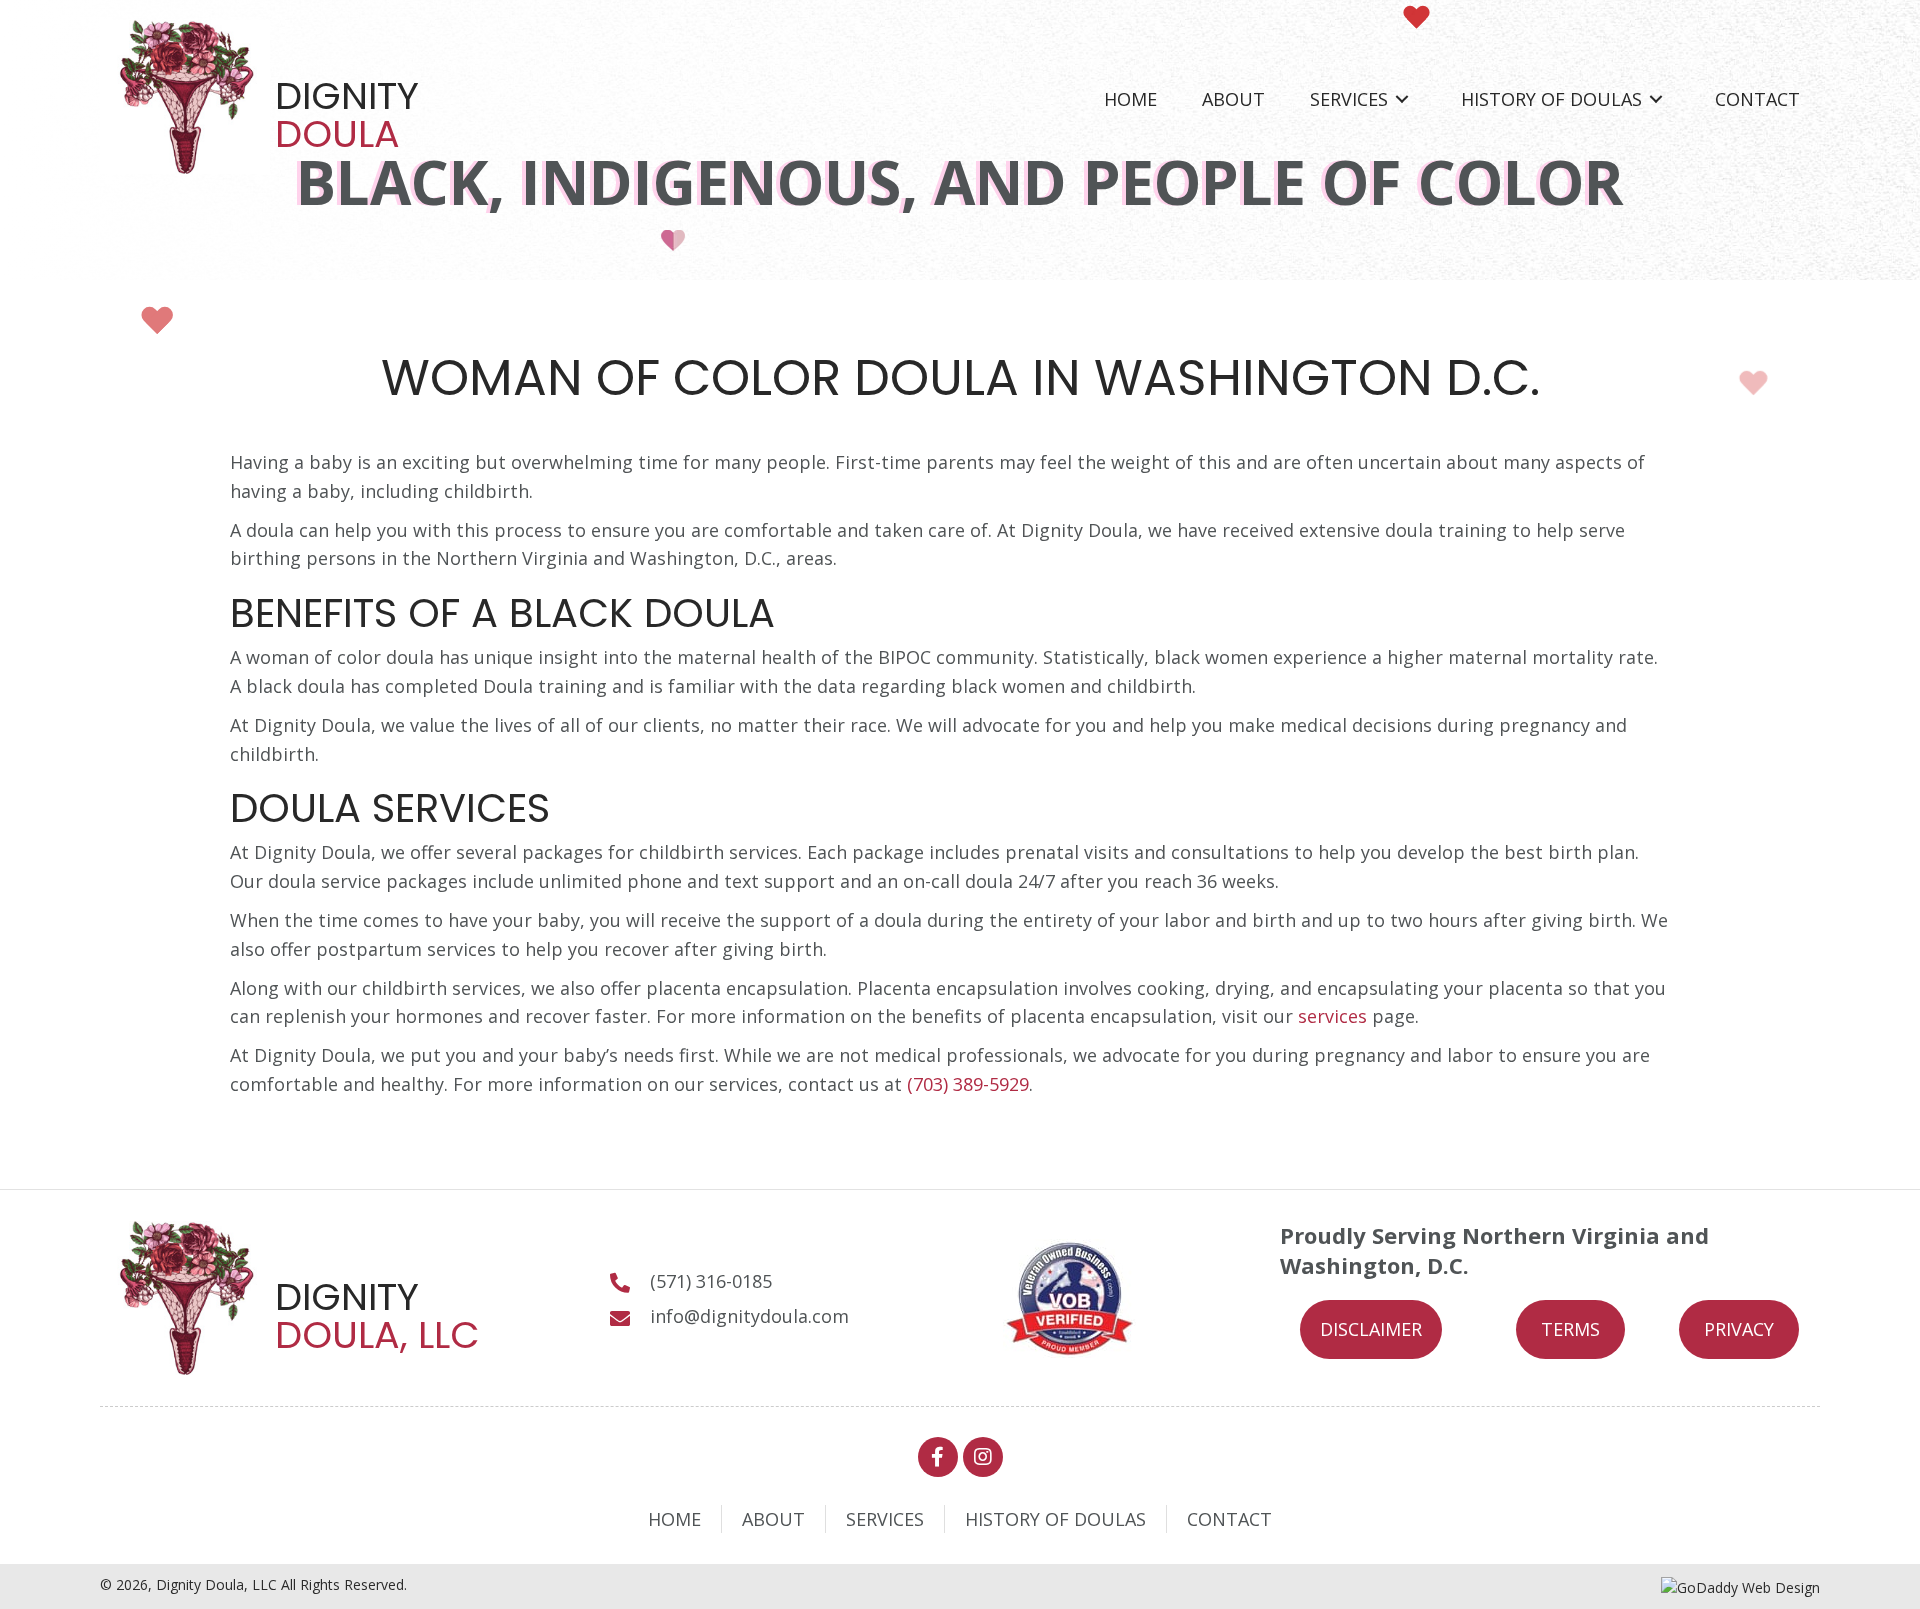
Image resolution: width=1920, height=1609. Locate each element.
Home (674, 1519)
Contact (1229, 1519)
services (1332, 1016)
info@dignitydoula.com (749, 1316)
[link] (1130, 99)
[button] (1371, 1329)
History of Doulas (1055, 1519)
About (773, 1519)
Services (885, 1519)
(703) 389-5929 (968, 1084)
